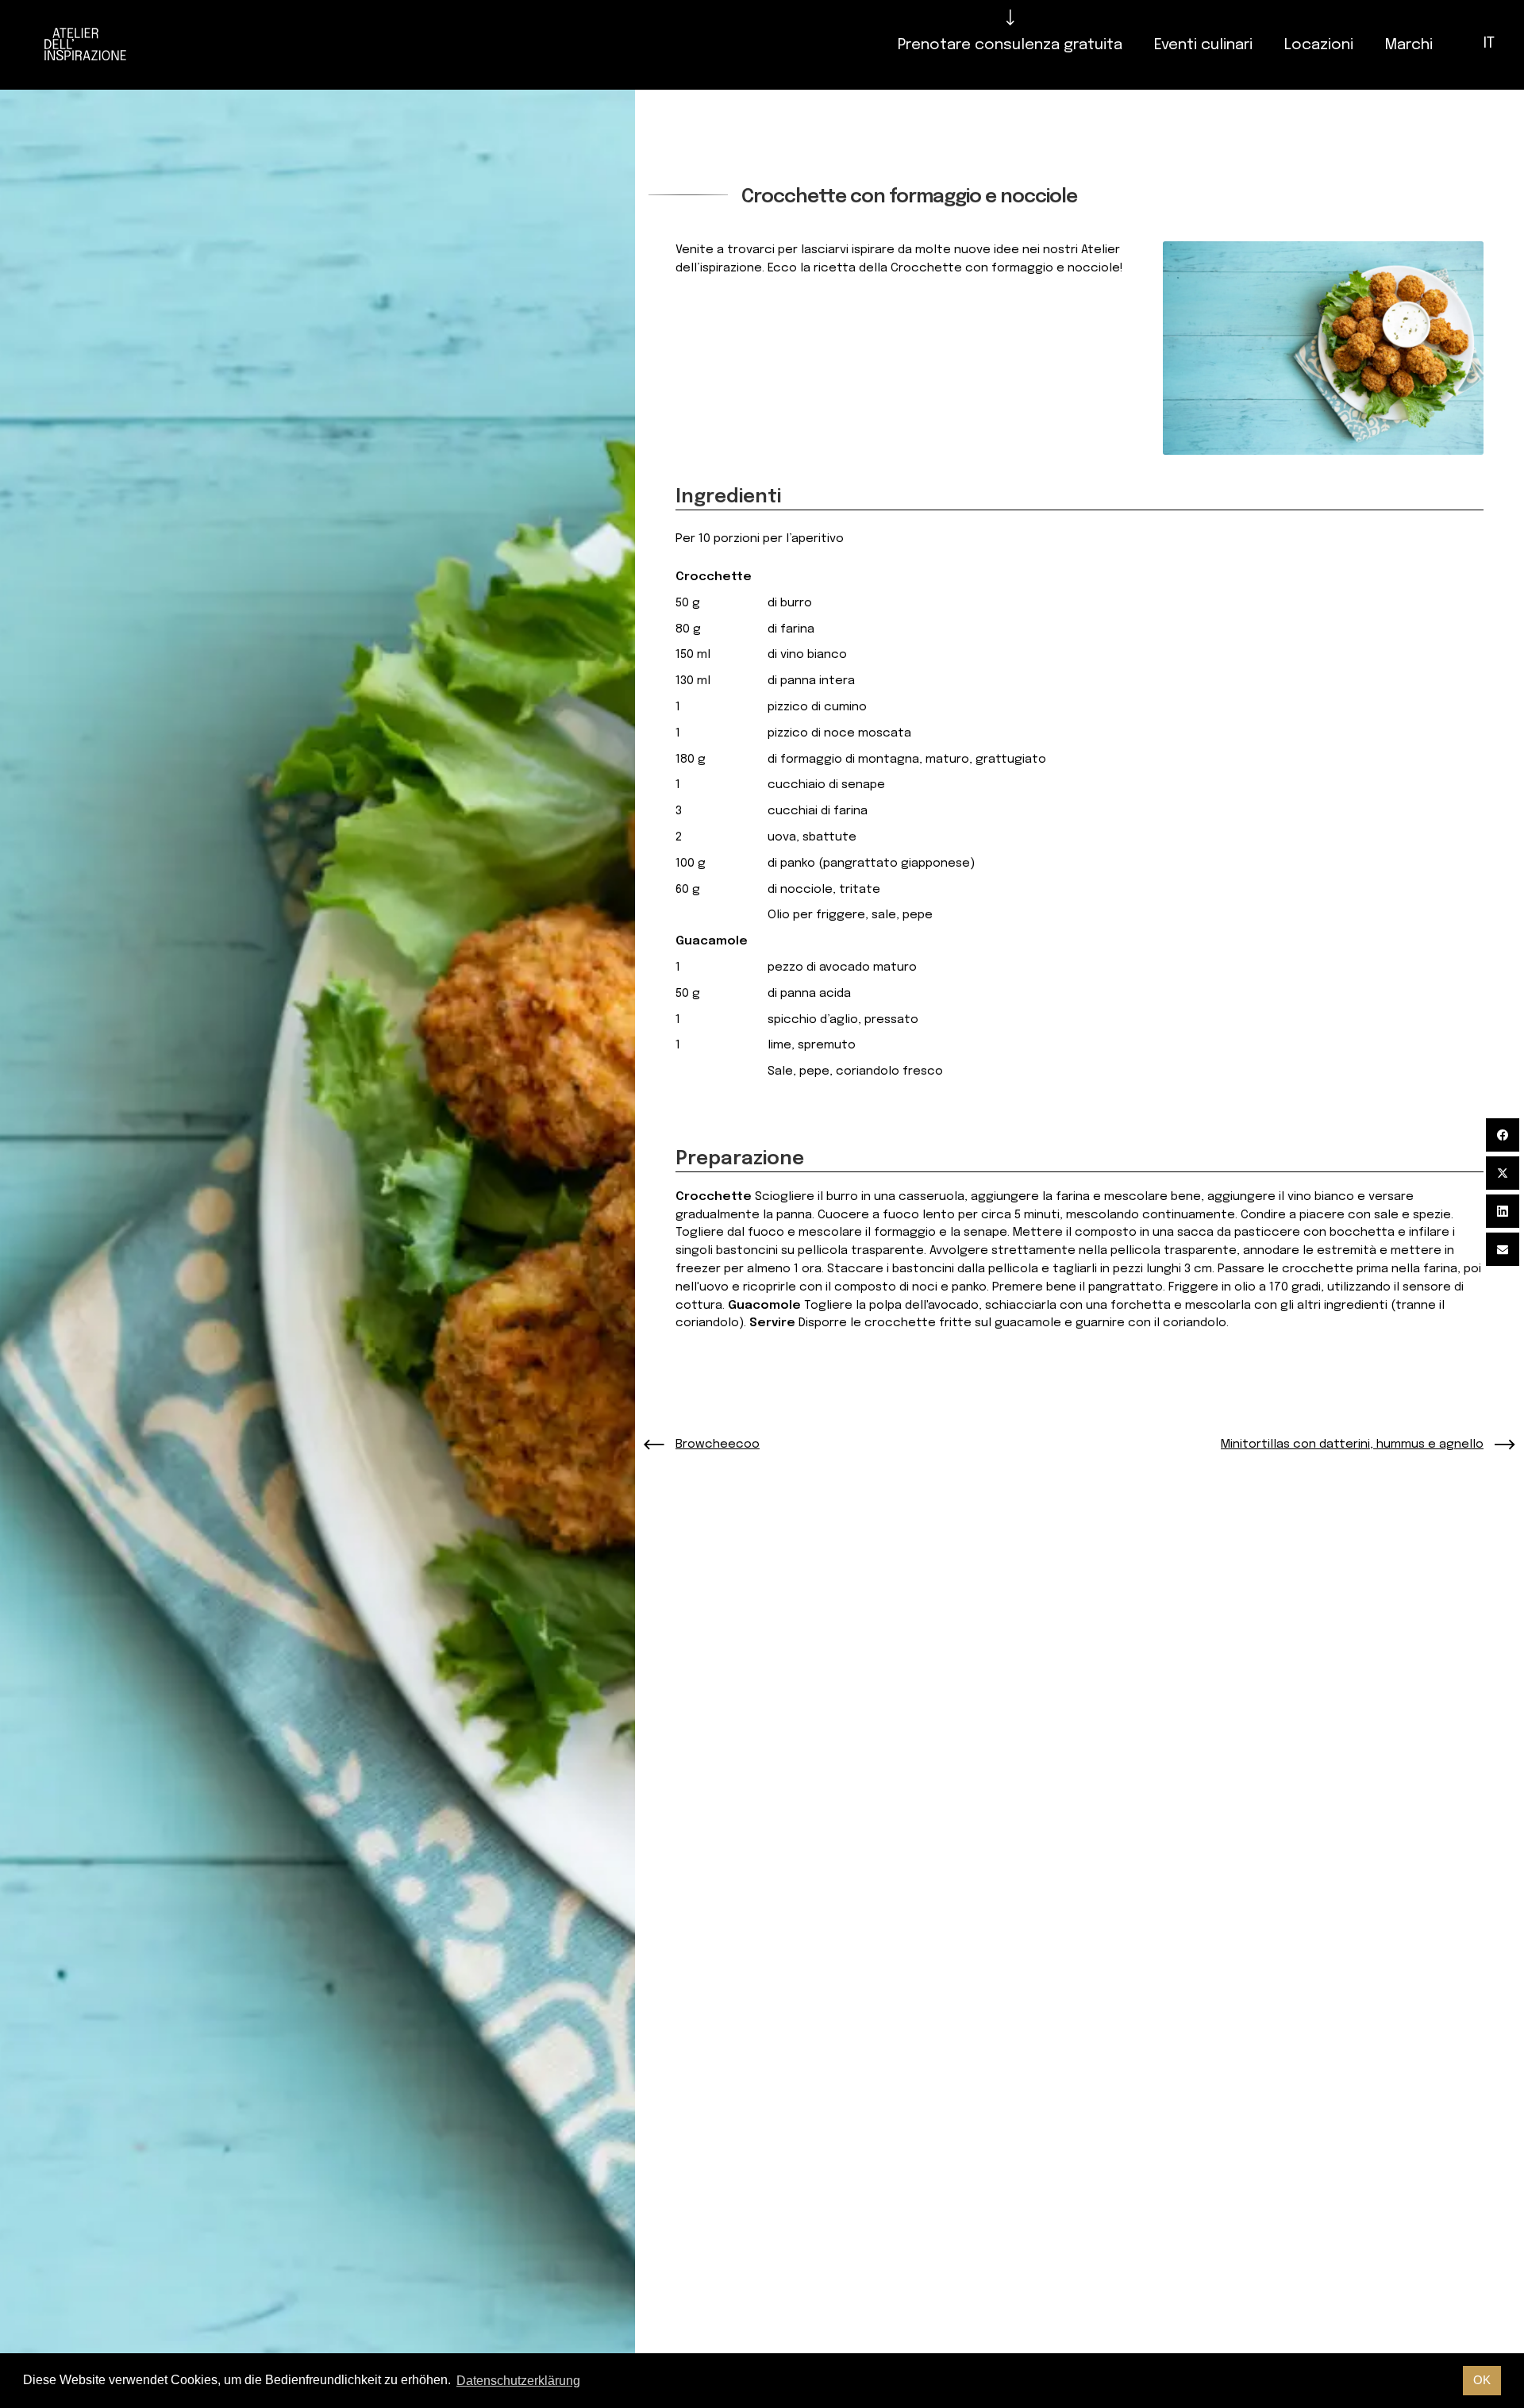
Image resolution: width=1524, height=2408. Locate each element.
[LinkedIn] (1503, 1211)
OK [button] (1482, 2380)
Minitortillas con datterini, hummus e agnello (1352, 1444)
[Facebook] (1503, 1135)
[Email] (1503, 1249)
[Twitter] (1503, 1173)
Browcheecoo (718, 1444)
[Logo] (85, 45)
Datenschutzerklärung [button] (518, 2381)
